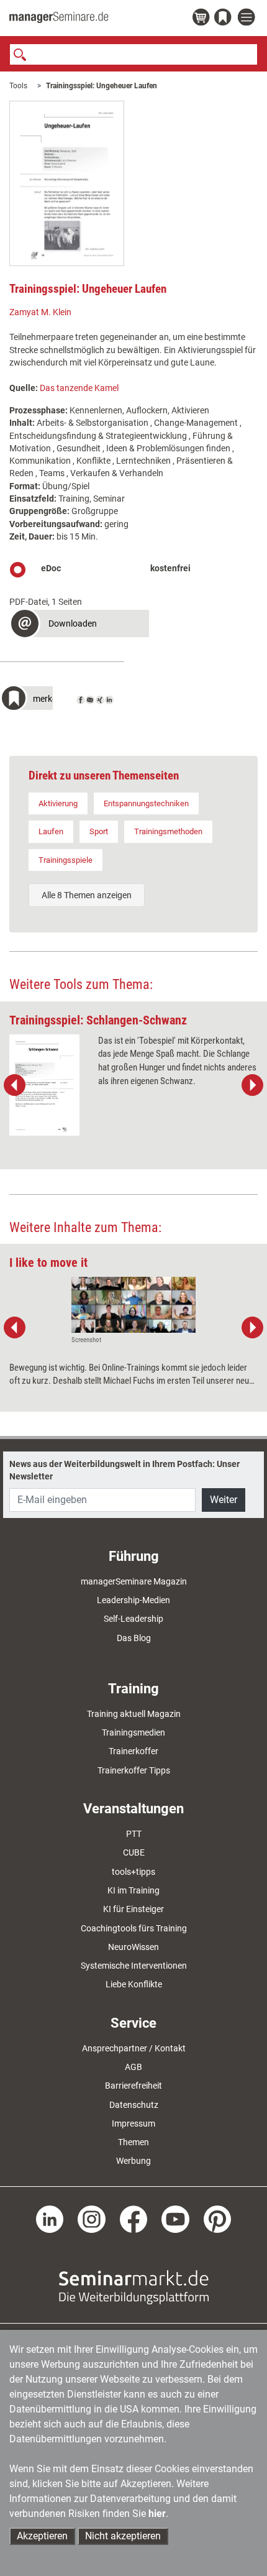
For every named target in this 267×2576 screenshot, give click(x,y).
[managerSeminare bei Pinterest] (218, 2219)
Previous (15, 1085)
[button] (79, 625)
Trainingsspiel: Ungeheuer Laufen (102, 86)
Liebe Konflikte (134, 1984)
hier (157, 2514)
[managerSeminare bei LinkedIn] (50, 2219)
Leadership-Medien (133, 1600)
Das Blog (134, 1638)
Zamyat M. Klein (40, 312)
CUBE (134, 1852)
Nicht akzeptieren (123, 2536)
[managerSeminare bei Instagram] (92, 2219)
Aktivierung (58, 803)
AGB (133, 2067)
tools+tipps (133, 1872)
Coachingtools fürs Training (134, 1928)
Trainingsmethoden (168, 831)
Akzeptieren (42, 2536)
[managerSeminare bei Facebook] (134, 2219)
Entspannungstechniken (146, 803)
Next (252, 1085)
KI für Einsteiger (133, 1909)
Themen (133, 2142)
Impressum (133, 2123)
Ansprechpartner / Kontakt (134, 2048)
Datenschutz (134, 2105)
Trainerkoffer (133, 1751)
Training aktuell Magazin (134, 1714)
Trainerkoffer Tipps (134, 1770)
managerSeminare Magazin (134, 1581)
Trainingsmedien (133, 1732)
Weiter (224, 1500)
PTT (134, 1834)
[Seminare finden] (134, 2286)
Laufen (51, 831)
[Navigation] (248, 18)
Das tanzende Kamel (79, 388)
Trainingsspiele (66, 860)
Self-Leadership (133, 1619)
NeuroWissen (133, 1947)
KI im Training (133, 1890)
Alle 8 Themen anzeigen (87, 895)
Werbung (133, 2161)
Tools (18, 86)
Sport (99, 831)
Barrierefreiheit (133, 2086)
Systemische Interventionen (134, 1966)
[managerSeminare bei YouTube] (175, 2219)
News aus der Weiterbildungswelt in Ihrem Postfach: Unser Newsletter (124, 1470)
